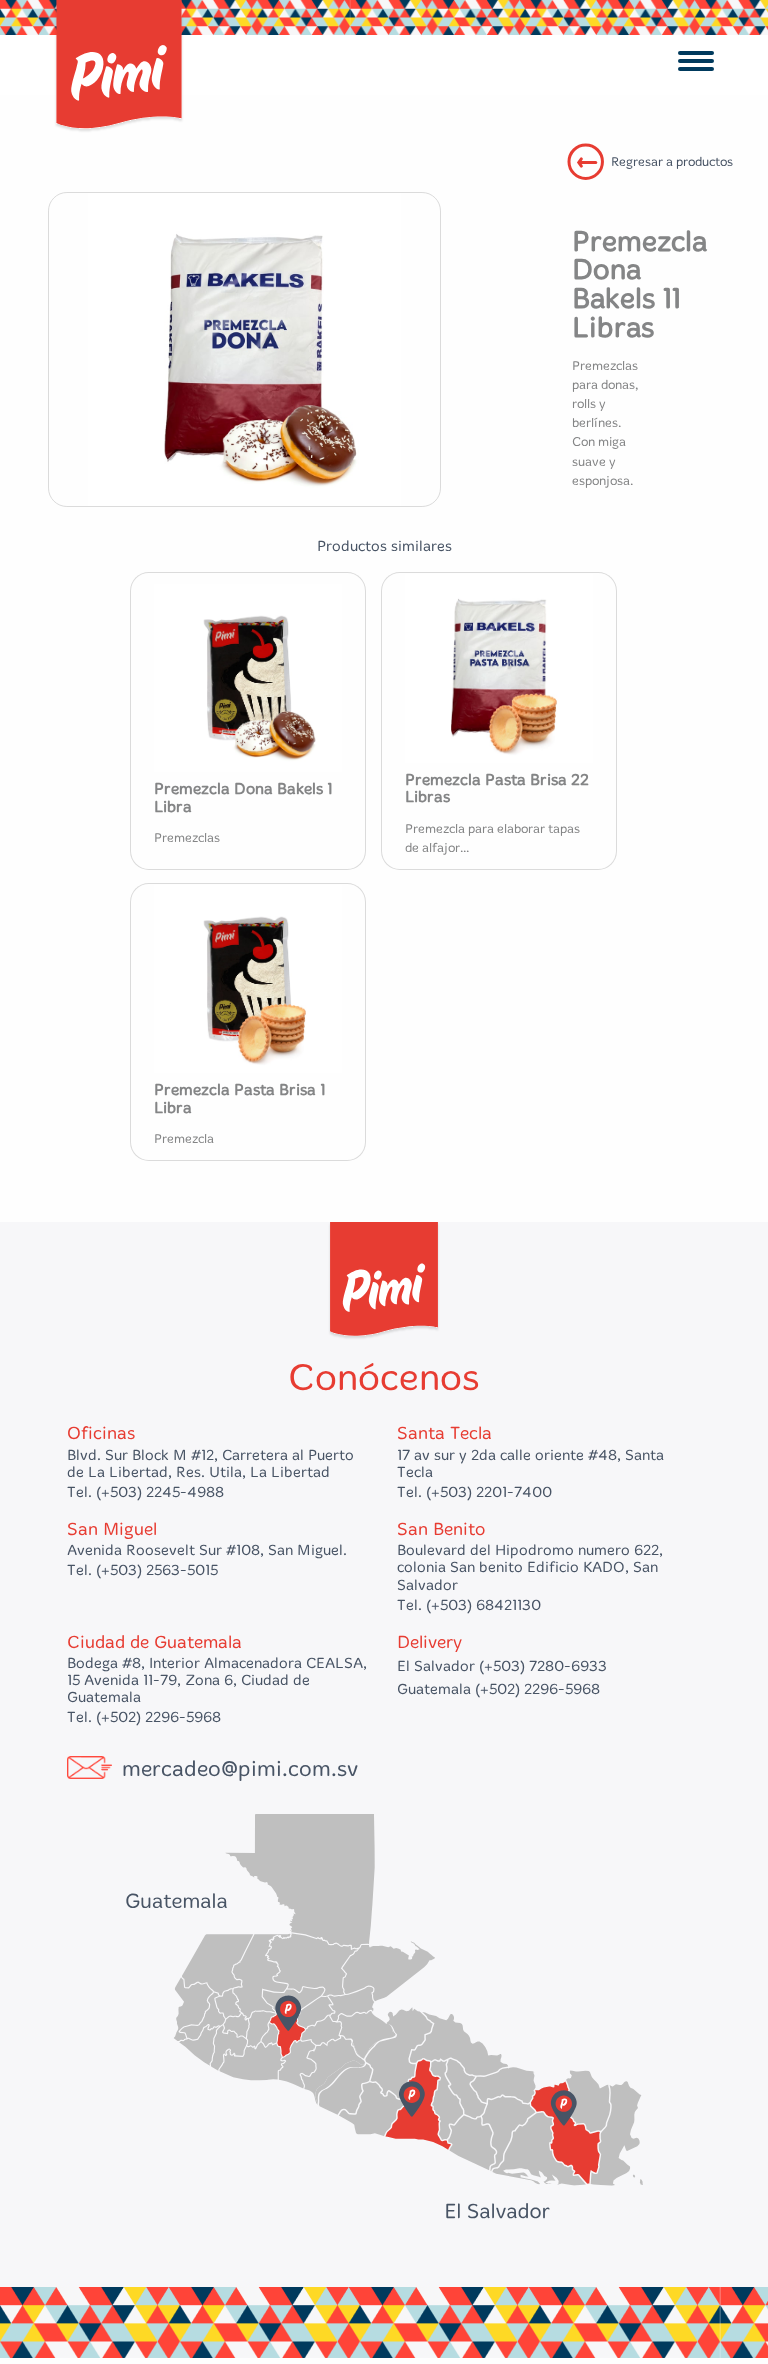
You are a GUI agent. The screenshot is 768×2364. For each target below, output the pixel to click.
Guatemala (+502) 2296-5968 (498, 1689)
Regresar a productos (672, 161)
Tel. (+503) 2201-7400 (474, 1492)
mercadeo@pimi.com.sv (240, 1769)
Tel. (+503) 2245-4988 (145, 1492)
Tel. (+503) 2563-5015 (142, 1570)
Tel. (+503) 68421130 (469, 1605)
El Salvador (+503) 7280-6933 (502, 1666)
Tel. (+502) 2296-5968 (144, 1717)
